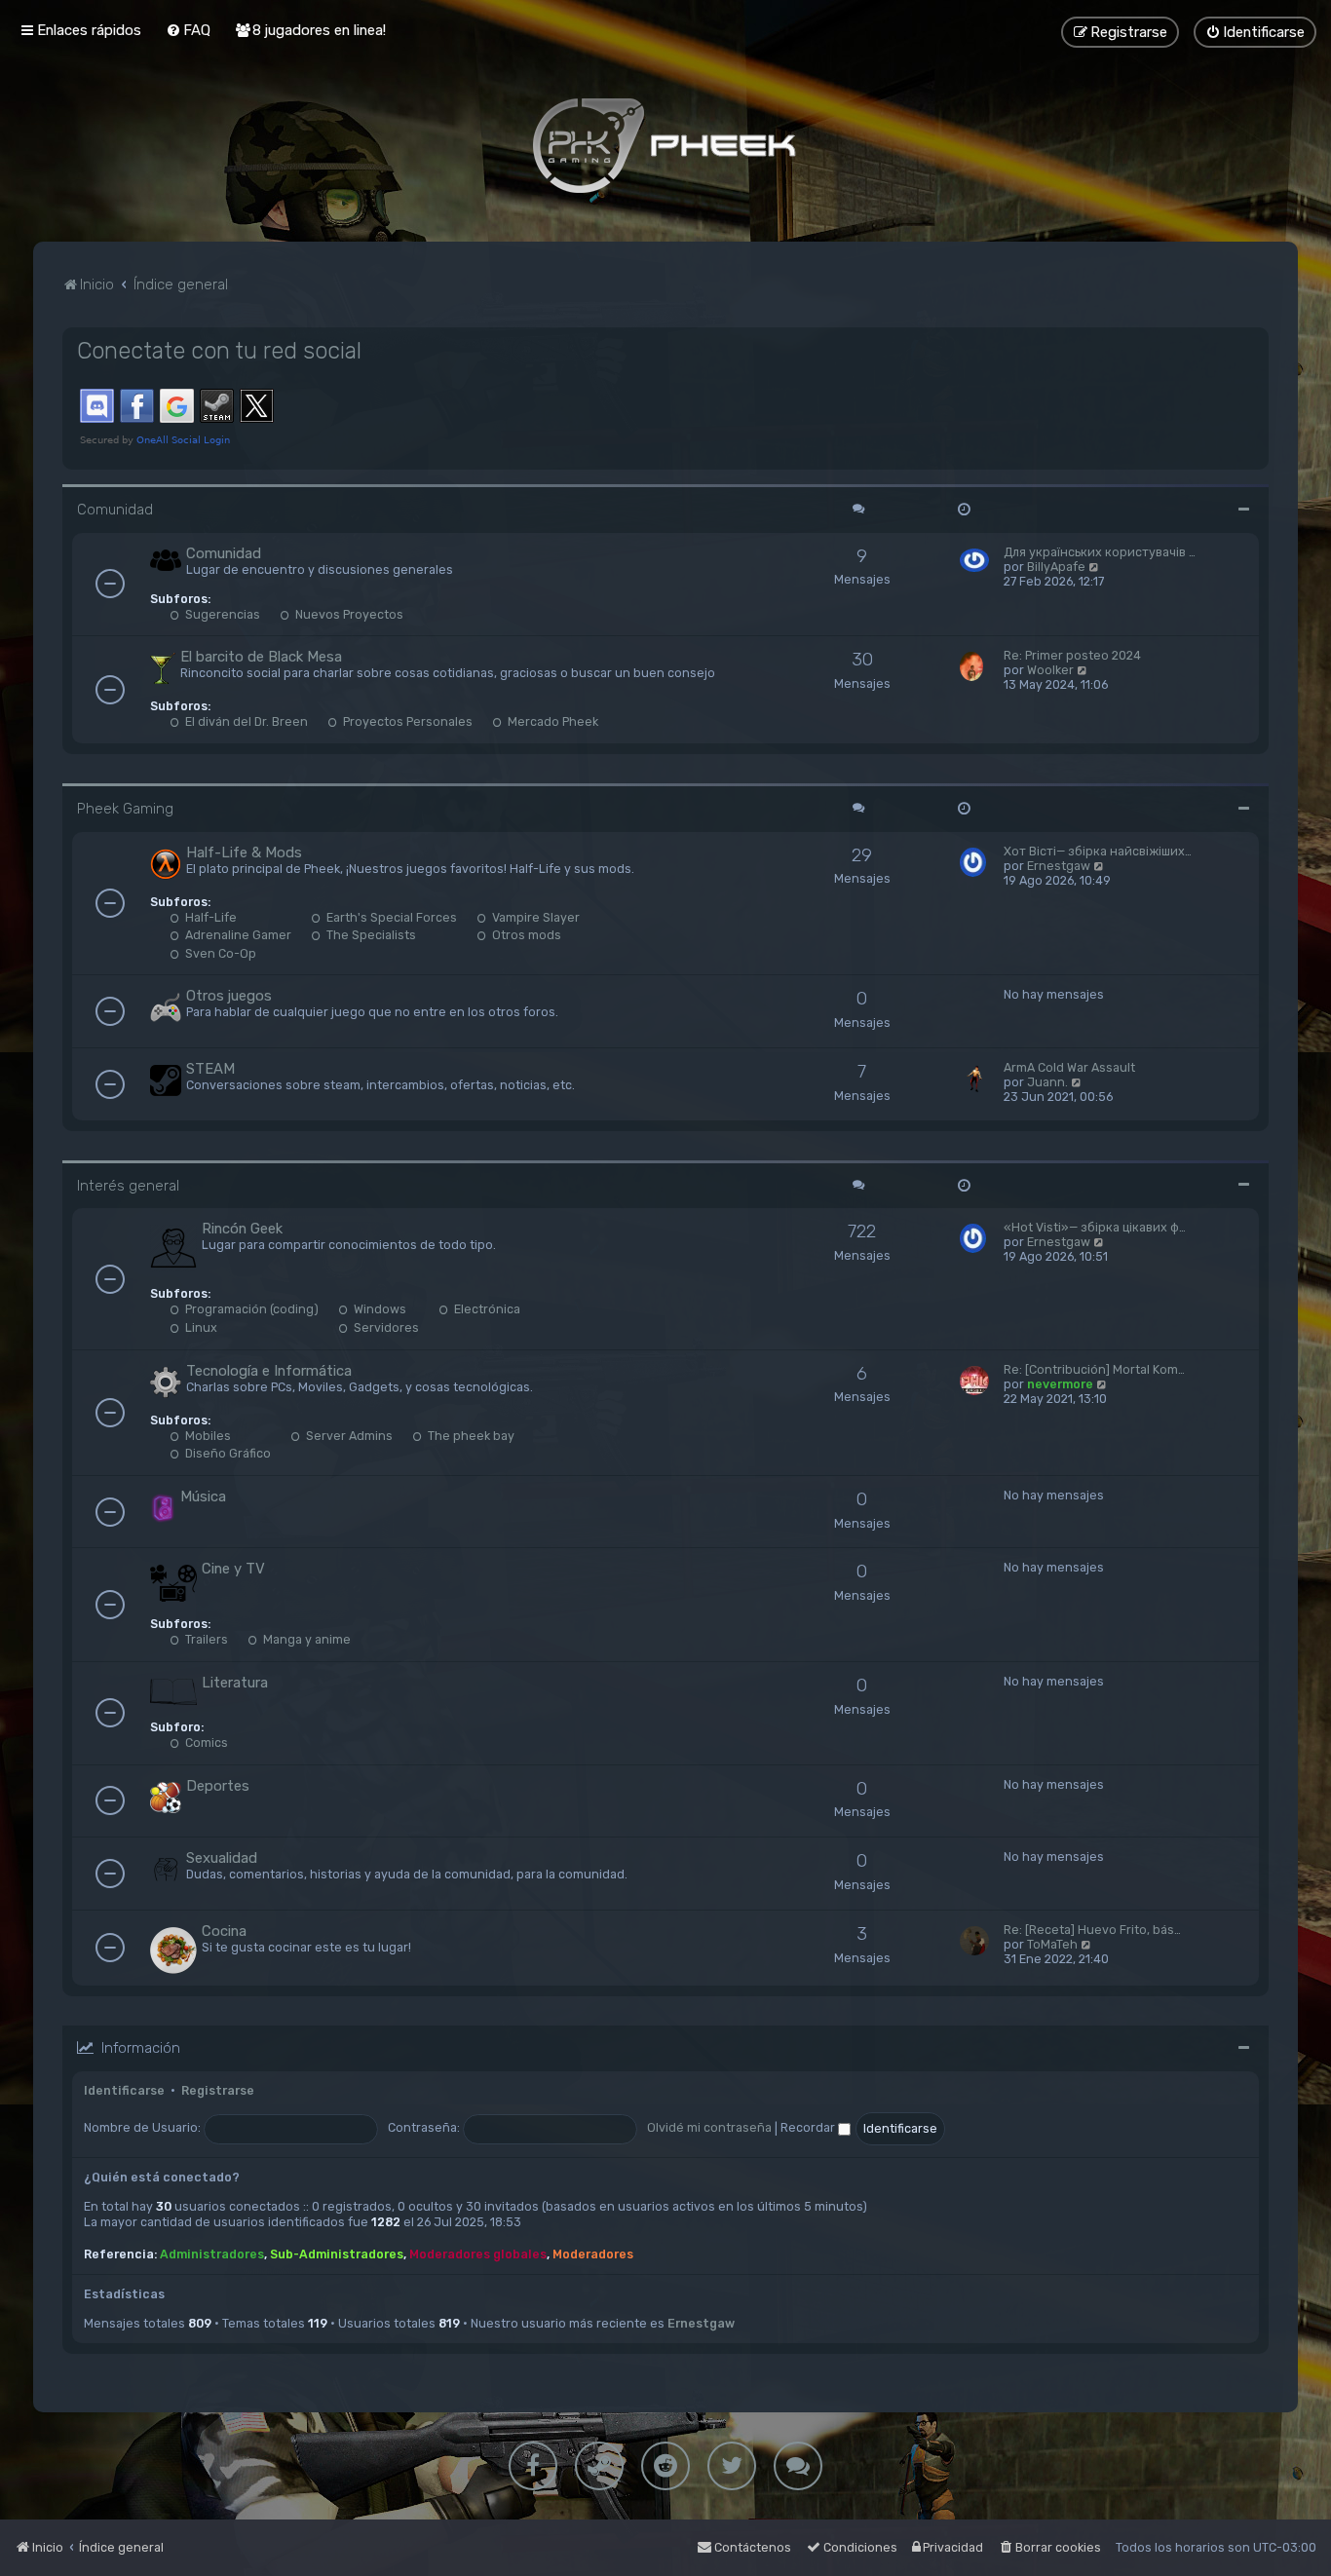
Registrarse (218, 2090)
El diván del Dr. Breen (245, 721)
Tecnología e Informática (269, 1371)
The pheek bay (470, 1436)
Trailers (205, 1639)
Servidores (385, 1327)
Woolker (1050, 670)
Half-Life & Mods (244, 852)
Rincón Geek (242, 1229)
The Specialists (370, 935)
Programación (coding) (250, 1309)
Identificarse (124, 2090)
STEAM (210, 1069)
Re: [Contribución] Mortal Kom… (1094, 1369)
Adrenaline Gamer (237, 935)
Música (203, 1496)
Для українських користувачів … (1100, 552)
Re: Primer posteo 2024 (1072, 655)
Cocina (224, 1931)
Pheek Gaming (125, 809)
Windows (379, 1309)
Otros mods (525, 935)
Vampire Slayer (534, 917)
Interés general (128, 1186)
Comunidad (115, 510)
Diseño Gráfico (227, 1453)
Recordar (809, 2127)
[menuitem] (188, 30)
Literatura (235, 1683)
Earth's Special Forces (390, 917)
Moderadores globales (478, 2254)
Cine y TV (233, 1569)
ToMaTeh (1052, 1944)
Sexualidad (222, 1858)
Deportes (218, 1786)
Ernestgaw (1059, 866)
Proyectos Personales (406, 721)
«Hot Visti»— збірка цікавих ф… (1095, 1227)
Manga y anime (305, 1639)
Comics (205, 1743)
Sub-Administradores (337, 2254)
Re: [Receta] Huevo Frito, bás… (1092, 1930)
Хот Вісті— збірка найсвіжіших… (1098, 851)
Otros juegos (229, 996)
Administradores (212, 2254)
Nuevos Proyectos (348, 614)
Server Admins (348, 1436)
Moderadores (593, 2254)
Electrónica (486, 1309)
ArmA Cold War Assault (1069, 1067)
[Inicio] (665, 145)
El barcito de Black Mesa (261, 657)
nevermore (1060, 1384)
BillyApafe (1056, 567)
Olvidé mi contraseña (709, 2127)
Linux (200, 1327)
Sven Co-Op (219, 953)
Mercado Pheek (551, 721)
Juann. (1047, 1082)
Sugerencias (221, 614)
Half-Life (209, 917)
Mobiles (207, 1436)
